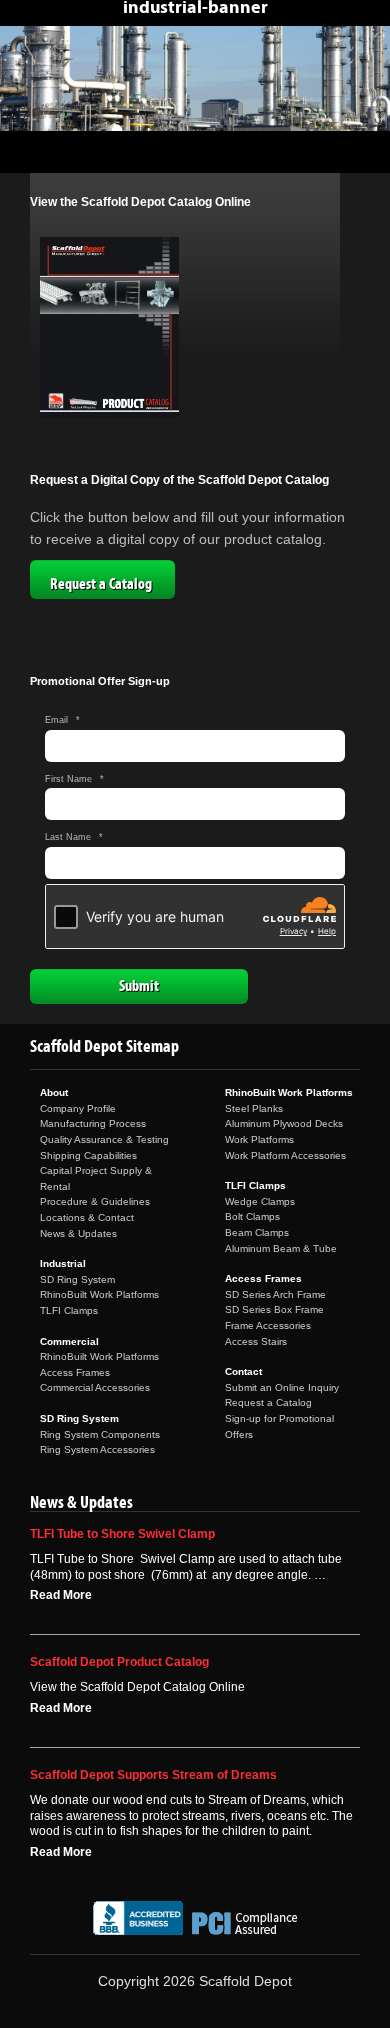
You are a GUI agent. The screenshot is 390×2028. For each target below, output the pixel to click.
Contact (243, 1371)
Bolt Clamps (252, 1216)
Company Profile (78, 1108)
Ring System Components (100, 1434)
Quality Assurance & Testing (104, 1139)
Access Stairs (256, 1341)
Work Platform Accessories (285, 1155)
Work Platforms (259, 1139)
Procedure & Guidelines (95, 1201)
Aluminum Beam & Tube (281, 1248)
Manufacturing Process (93, 1123)
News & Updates (78, 1233)
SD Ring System (77, 1279)
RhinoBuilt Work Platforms (99, 1294)
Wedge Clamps (260, 1201)
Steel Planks (254, 1108)
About (54, 1092)
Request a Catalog (101, 584)
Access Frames (75, 1372)
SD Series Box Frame (274, 1309)
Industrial (63, 1263)
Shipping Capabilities (88, 1155)
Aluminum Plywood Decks (284, 1123)
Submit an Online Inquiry (282, 1387)
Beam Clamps (257, 1232)
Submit (139, 986)
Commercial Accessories (95, 1387)
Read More (61, 1595)
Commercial (69, 1341)
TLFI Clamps (69, 1310)
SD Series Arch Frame (275, 1294)
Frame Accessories (268, 1325)
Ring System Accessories (97, 1449)
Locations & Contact (87, 1217)
